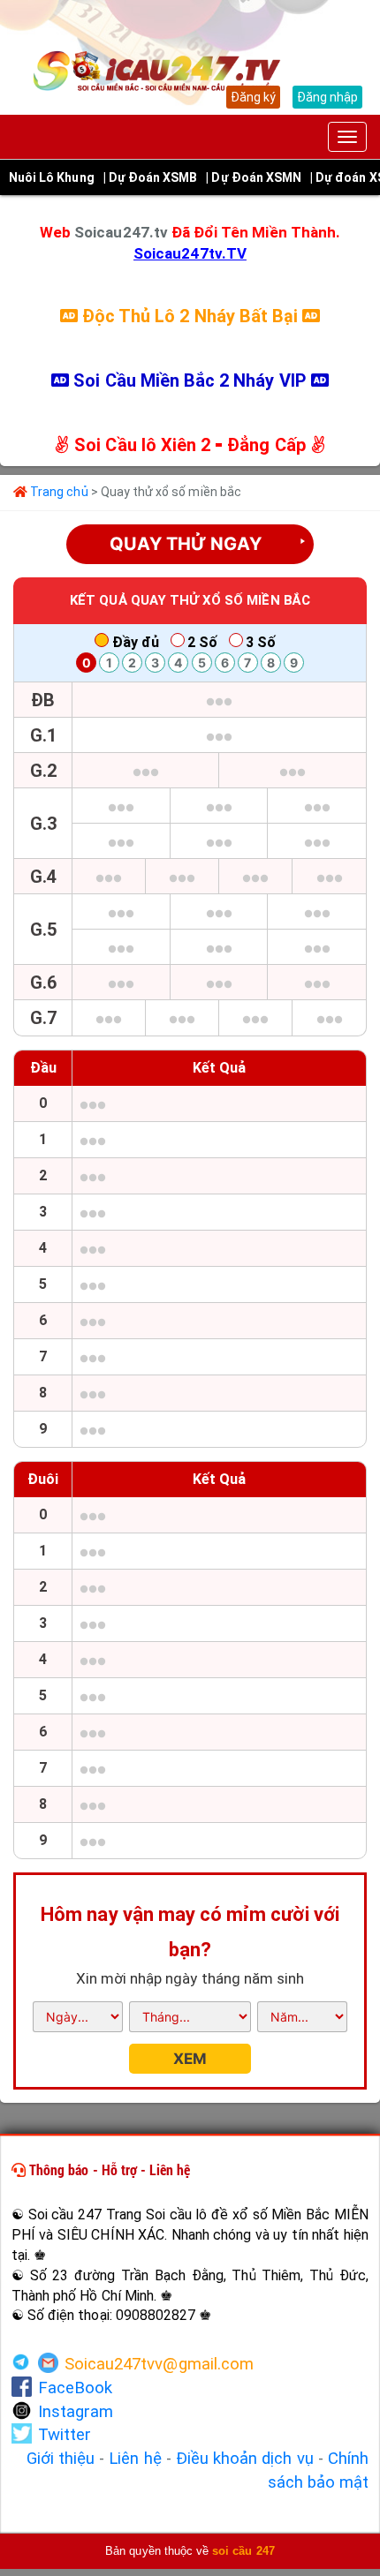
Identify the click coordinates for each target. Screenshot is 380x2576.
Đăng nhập (327, 97)
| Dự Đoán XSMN (254, 177)
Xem (190, 2059)
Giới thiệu (61, 2459)
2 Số (202, 642)
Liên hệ (135, 2459)
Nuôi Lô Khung (52, 177)
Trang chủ (58, 492)
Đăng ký (253, 97)
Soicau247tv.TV (190, 253)
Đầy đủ (136, 642)
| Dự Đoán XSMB (151, 177)
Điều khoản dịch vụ (245, 2459)
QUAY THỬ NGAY (208, 544)
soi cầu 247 (243, 2551)
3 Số (261, 642)
